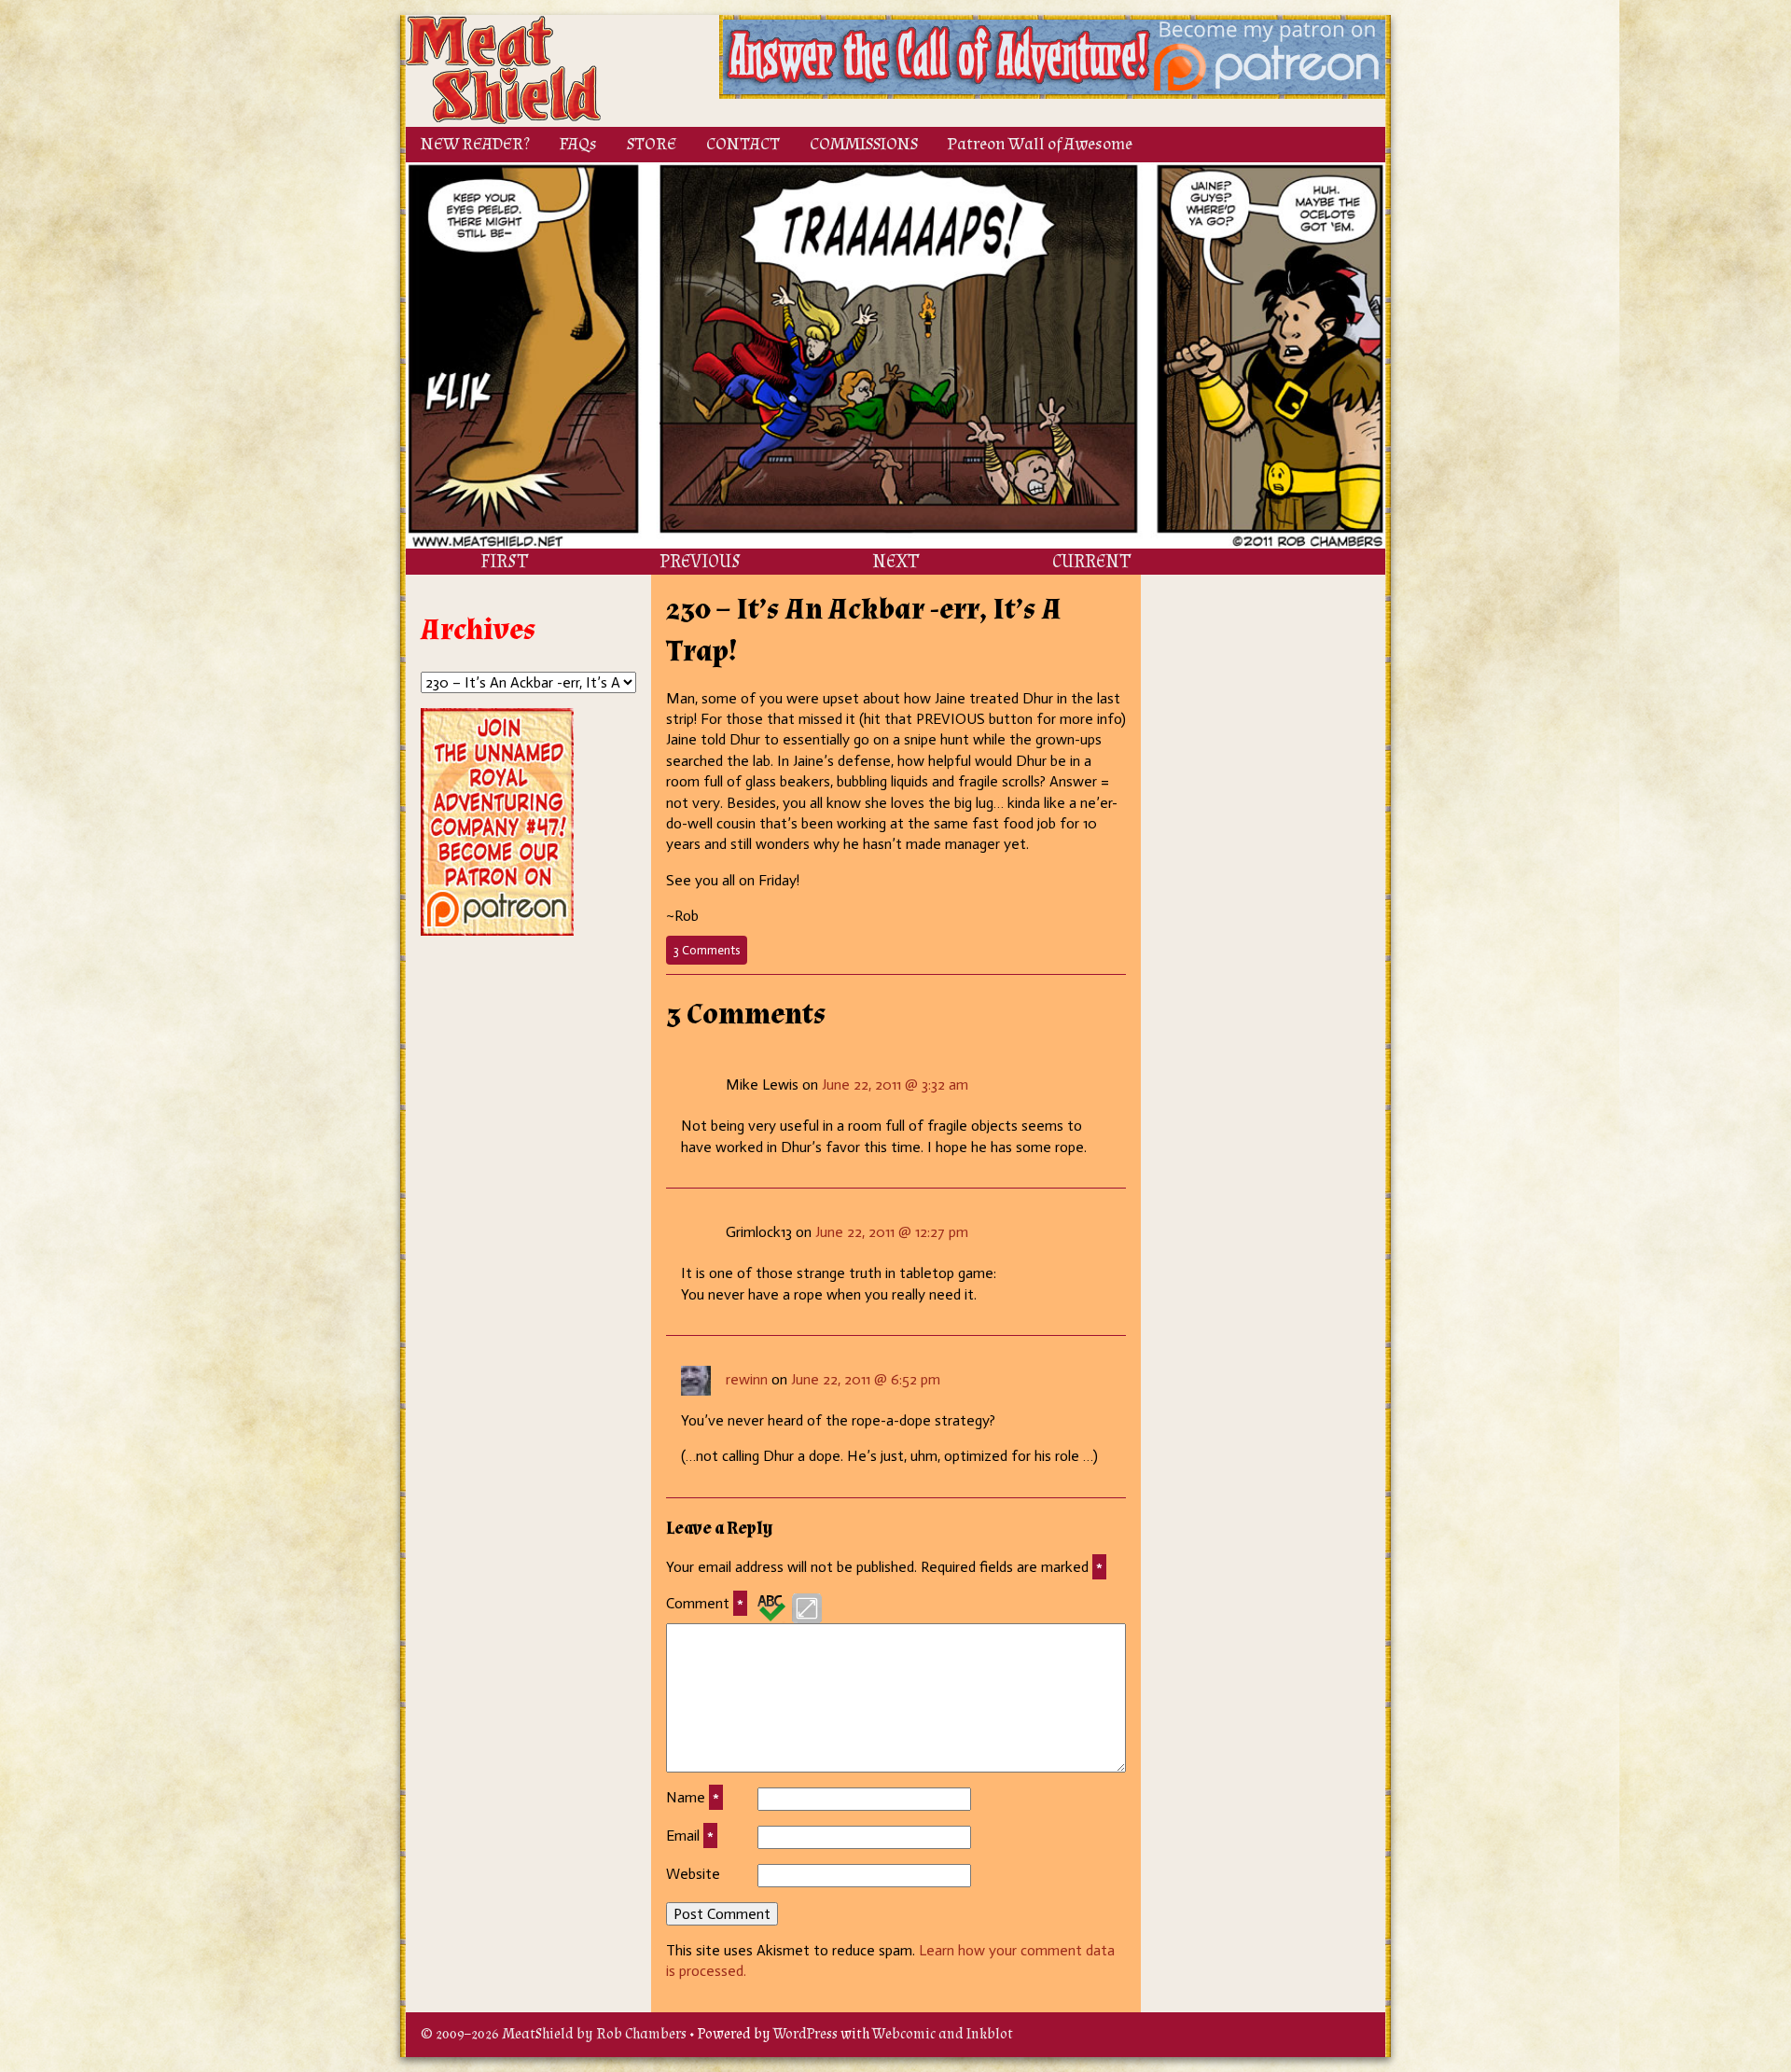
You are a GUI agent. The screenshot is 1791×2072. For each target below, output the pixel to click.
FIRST (504, 562)
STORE (652, 144)
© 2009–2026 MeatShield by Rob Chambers (554, 2034)
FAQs (578, 144)
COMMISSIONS (864, 144)
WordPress (805, 2034)
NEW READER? (475, 144)
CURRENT (1091, 562)
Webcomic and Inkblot (943, 2034)
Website (693, 1874)
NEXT (895, 562)
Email (690, 1836)
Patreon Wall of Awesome (1040, 144)
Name (693, 1797)
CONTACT (743, 144)
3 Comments (710, 953)
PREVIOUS (700, 562)
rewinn (747, 1379)
